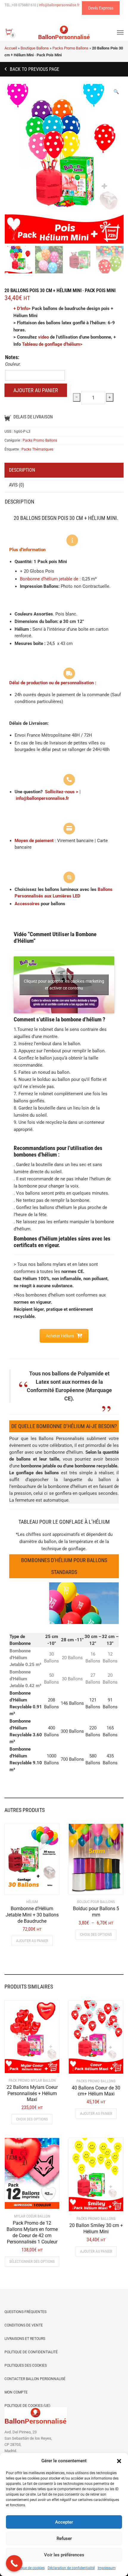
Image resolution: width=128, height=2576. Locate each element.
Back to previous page (34, 69)
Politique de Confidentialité (31, 2352)
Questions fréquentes (25, 2312)
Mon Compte (16, 2392)
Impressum (107, 2568)
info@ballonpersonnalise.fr (42, 798)
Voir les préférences (64, 2555)
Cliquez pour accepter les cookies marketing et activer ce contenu (64, 985)
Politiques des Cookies (26, 2365)
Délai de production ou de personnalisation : (53, 683)
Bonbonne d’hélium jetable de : (50, 579)
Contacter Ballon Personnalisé (35, 2379)
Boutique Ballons (35, 48)
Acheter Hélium (60, 1336)
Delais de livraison (33, 417)
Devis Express (101, 8)
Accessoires (27, 904)
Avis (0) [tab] (17, 485)
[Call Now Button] (14, 2563)
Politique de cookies (29, 2568)
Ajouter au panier (36, 390)
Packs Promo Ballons (70, 48)
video (43, 337)
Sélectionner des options (32, 2261)
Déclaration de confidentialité (71, 2568)
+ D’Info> (22, 308)
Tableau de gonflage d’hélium (51, 344)
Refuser (64, 2538)
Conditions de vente (24, 2325)
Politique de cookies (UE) (27, 2406)
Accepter (64, 2522)
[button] (119, 2461)
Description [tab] (22, 470)
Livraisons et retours (25, 2339)
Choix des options (96, 1934)
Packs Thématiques (37, 449)
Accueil (11, 48)
